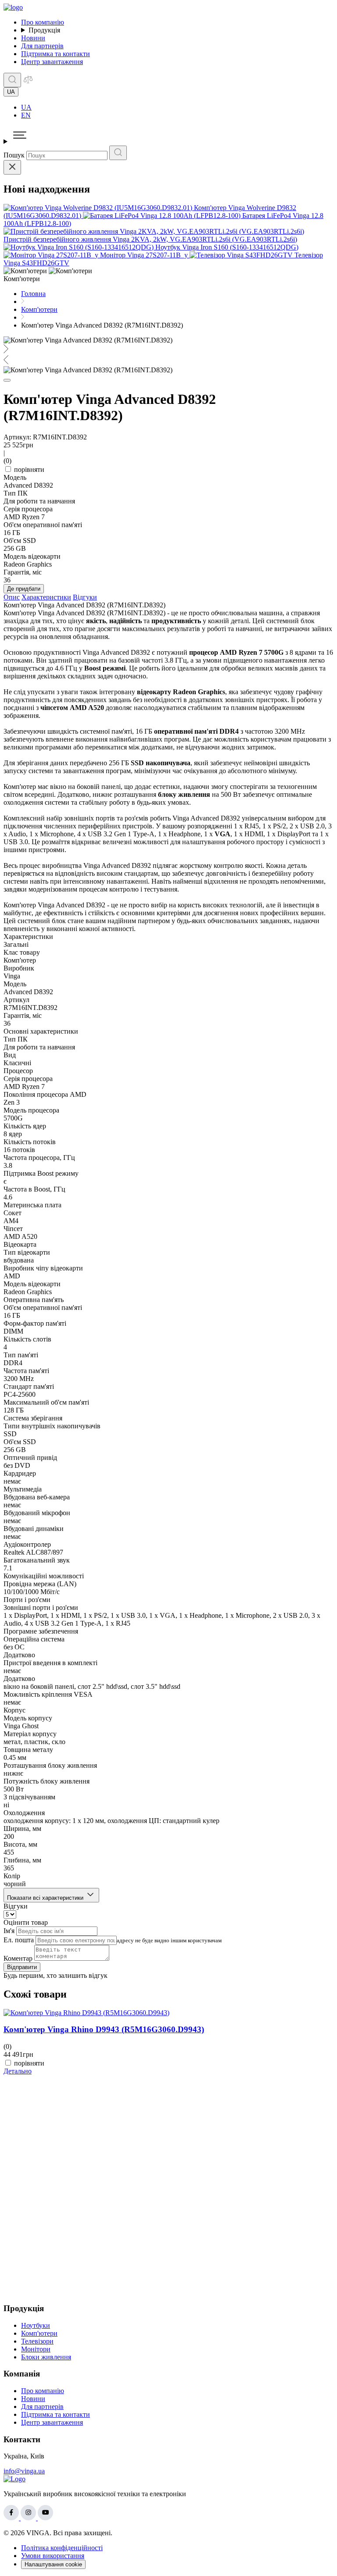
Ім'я (9, 1931)
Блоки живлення (46, 2357)
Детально (18, 2071)
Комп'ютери (39, 2333)
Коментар (18, 1958)
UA (26, 107)
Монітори (36, 2349)
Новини (33, 38)
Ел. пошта (19, 1940)
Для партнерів (42, 46)
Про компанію (43, 22)
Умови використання (53, 2556)
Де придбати (24, 589)
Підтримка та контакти (56, 54)
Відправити (22, 1967)
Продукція (44, 30)
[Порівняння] (28, 82)
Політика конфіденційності (62, 2548)
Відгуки (85, 597)
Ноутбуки (36, 2325)
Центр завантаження (52, 62)
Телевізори (37, 2341)
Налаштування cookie (53, 2564)
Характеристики (46, 597)
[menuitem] (177, 107)
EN (26, 115)
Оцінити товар (26, 1922)
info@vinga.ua (24, 2471)
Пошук (14, 155)
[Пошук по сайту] (12, 80)
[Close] (12, 167)
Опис (12, 597)
